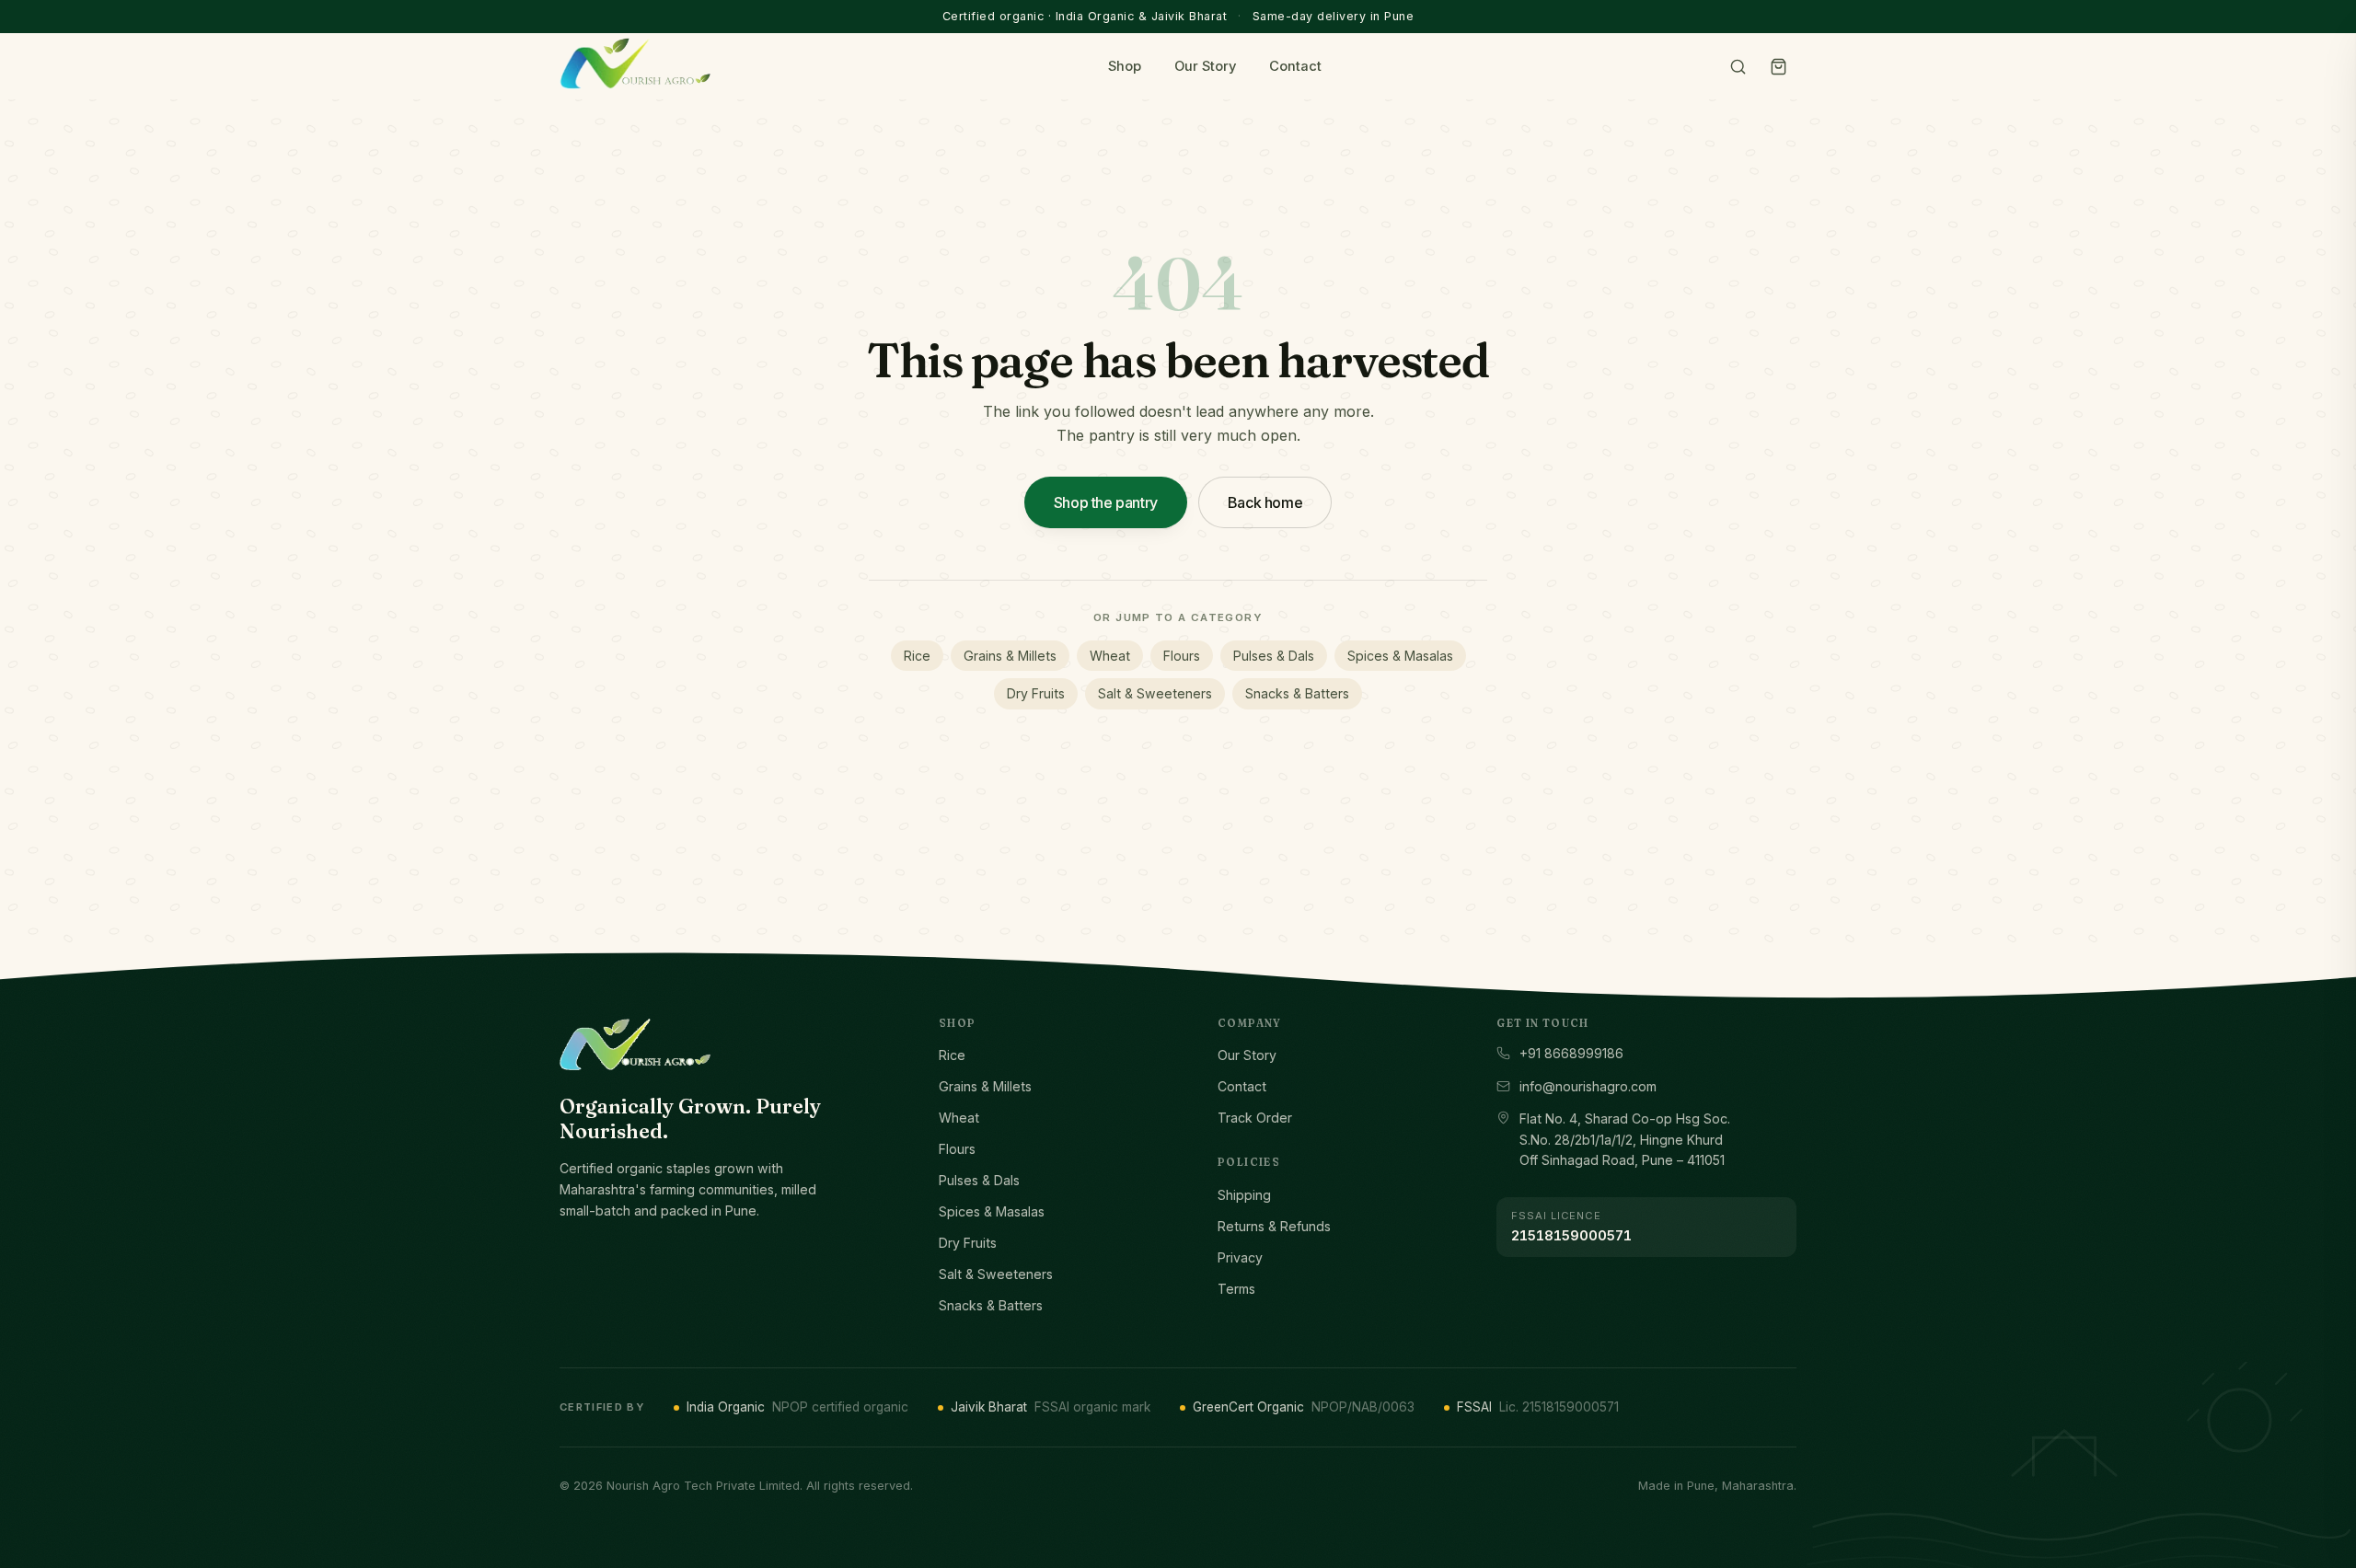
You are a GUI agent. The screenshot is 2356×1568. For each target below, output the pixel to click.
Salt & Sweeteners (1155, 693)
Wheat (1110, 656)
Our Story (1205, 66)
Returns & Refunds (1274, 1226)
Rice (917, 656)
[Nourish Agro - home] (635, 63)
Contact (1295, 66)
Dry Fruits (1036, 693)
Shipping (1244, 1195)
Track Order (1255, 1118)
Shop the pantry (1106, 502)
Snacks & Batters (1297, 693)
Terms (1236, 1289)
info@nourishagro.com (1588, 1086)
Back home (1265, 502)
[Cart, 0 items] (1778, 66)
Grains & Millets (1010, 656)
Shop (1125, 66)
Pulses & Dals (1274, 656)
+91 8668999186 (1571, 1053)
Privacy (1240, 1257)
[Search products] (1738, 66)
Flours (1182, 656)
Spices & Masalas (1400, 656)
